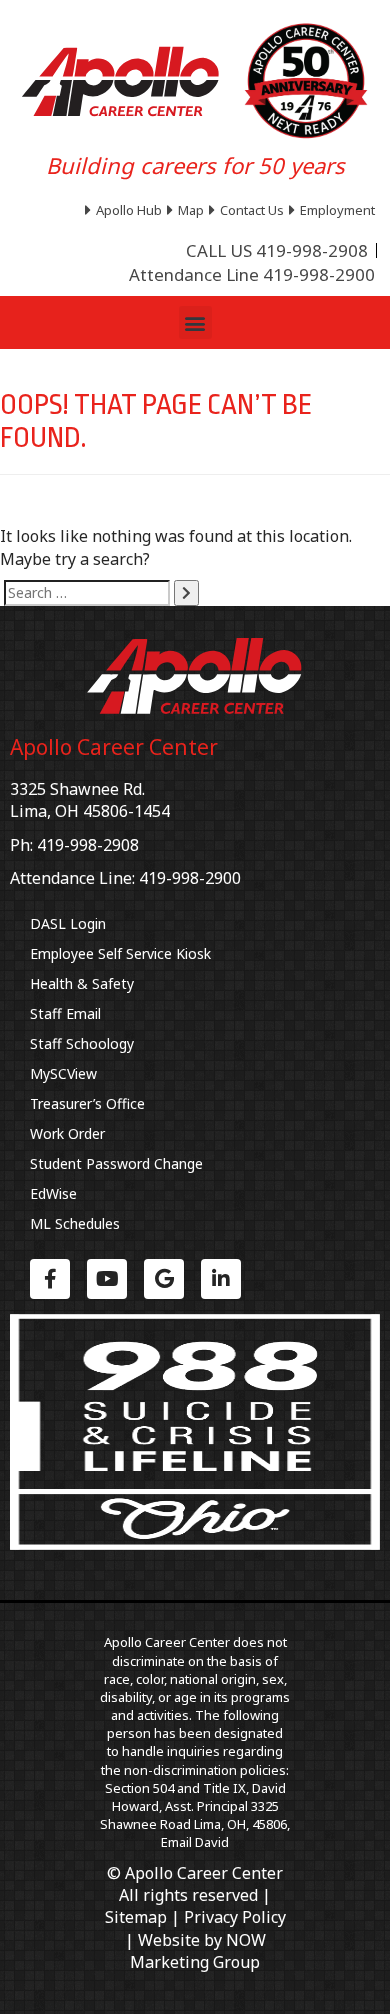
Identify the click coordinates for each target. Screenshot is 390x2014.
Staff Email (65, 1013)
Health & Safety (82, 983)
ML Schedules (75, 1223)
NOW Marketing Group (198, 1951)
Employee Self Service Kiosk (120, 953)
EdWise (53, 1193)
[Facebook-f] (50, 1279)
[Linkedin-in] (221, 1279)
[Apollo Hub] (126, 210)
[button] (195, 322)
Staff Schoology (82, 1043)
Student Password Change (116, 1163)
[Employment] (334, 210)
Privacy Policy (235, 1917)
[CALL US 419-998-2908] (277, 251)
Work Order (67, 1133)
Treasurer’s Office (87, 1103)
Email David (195, 1842)
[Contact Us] (249, 210)
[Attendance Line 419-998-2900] (252, 275)
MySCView (63, 1073)
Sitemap (136, 1917)
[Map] (188, 210)
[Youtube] (107, 1279)
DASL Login (68, 923)
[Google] (164, 1279)
